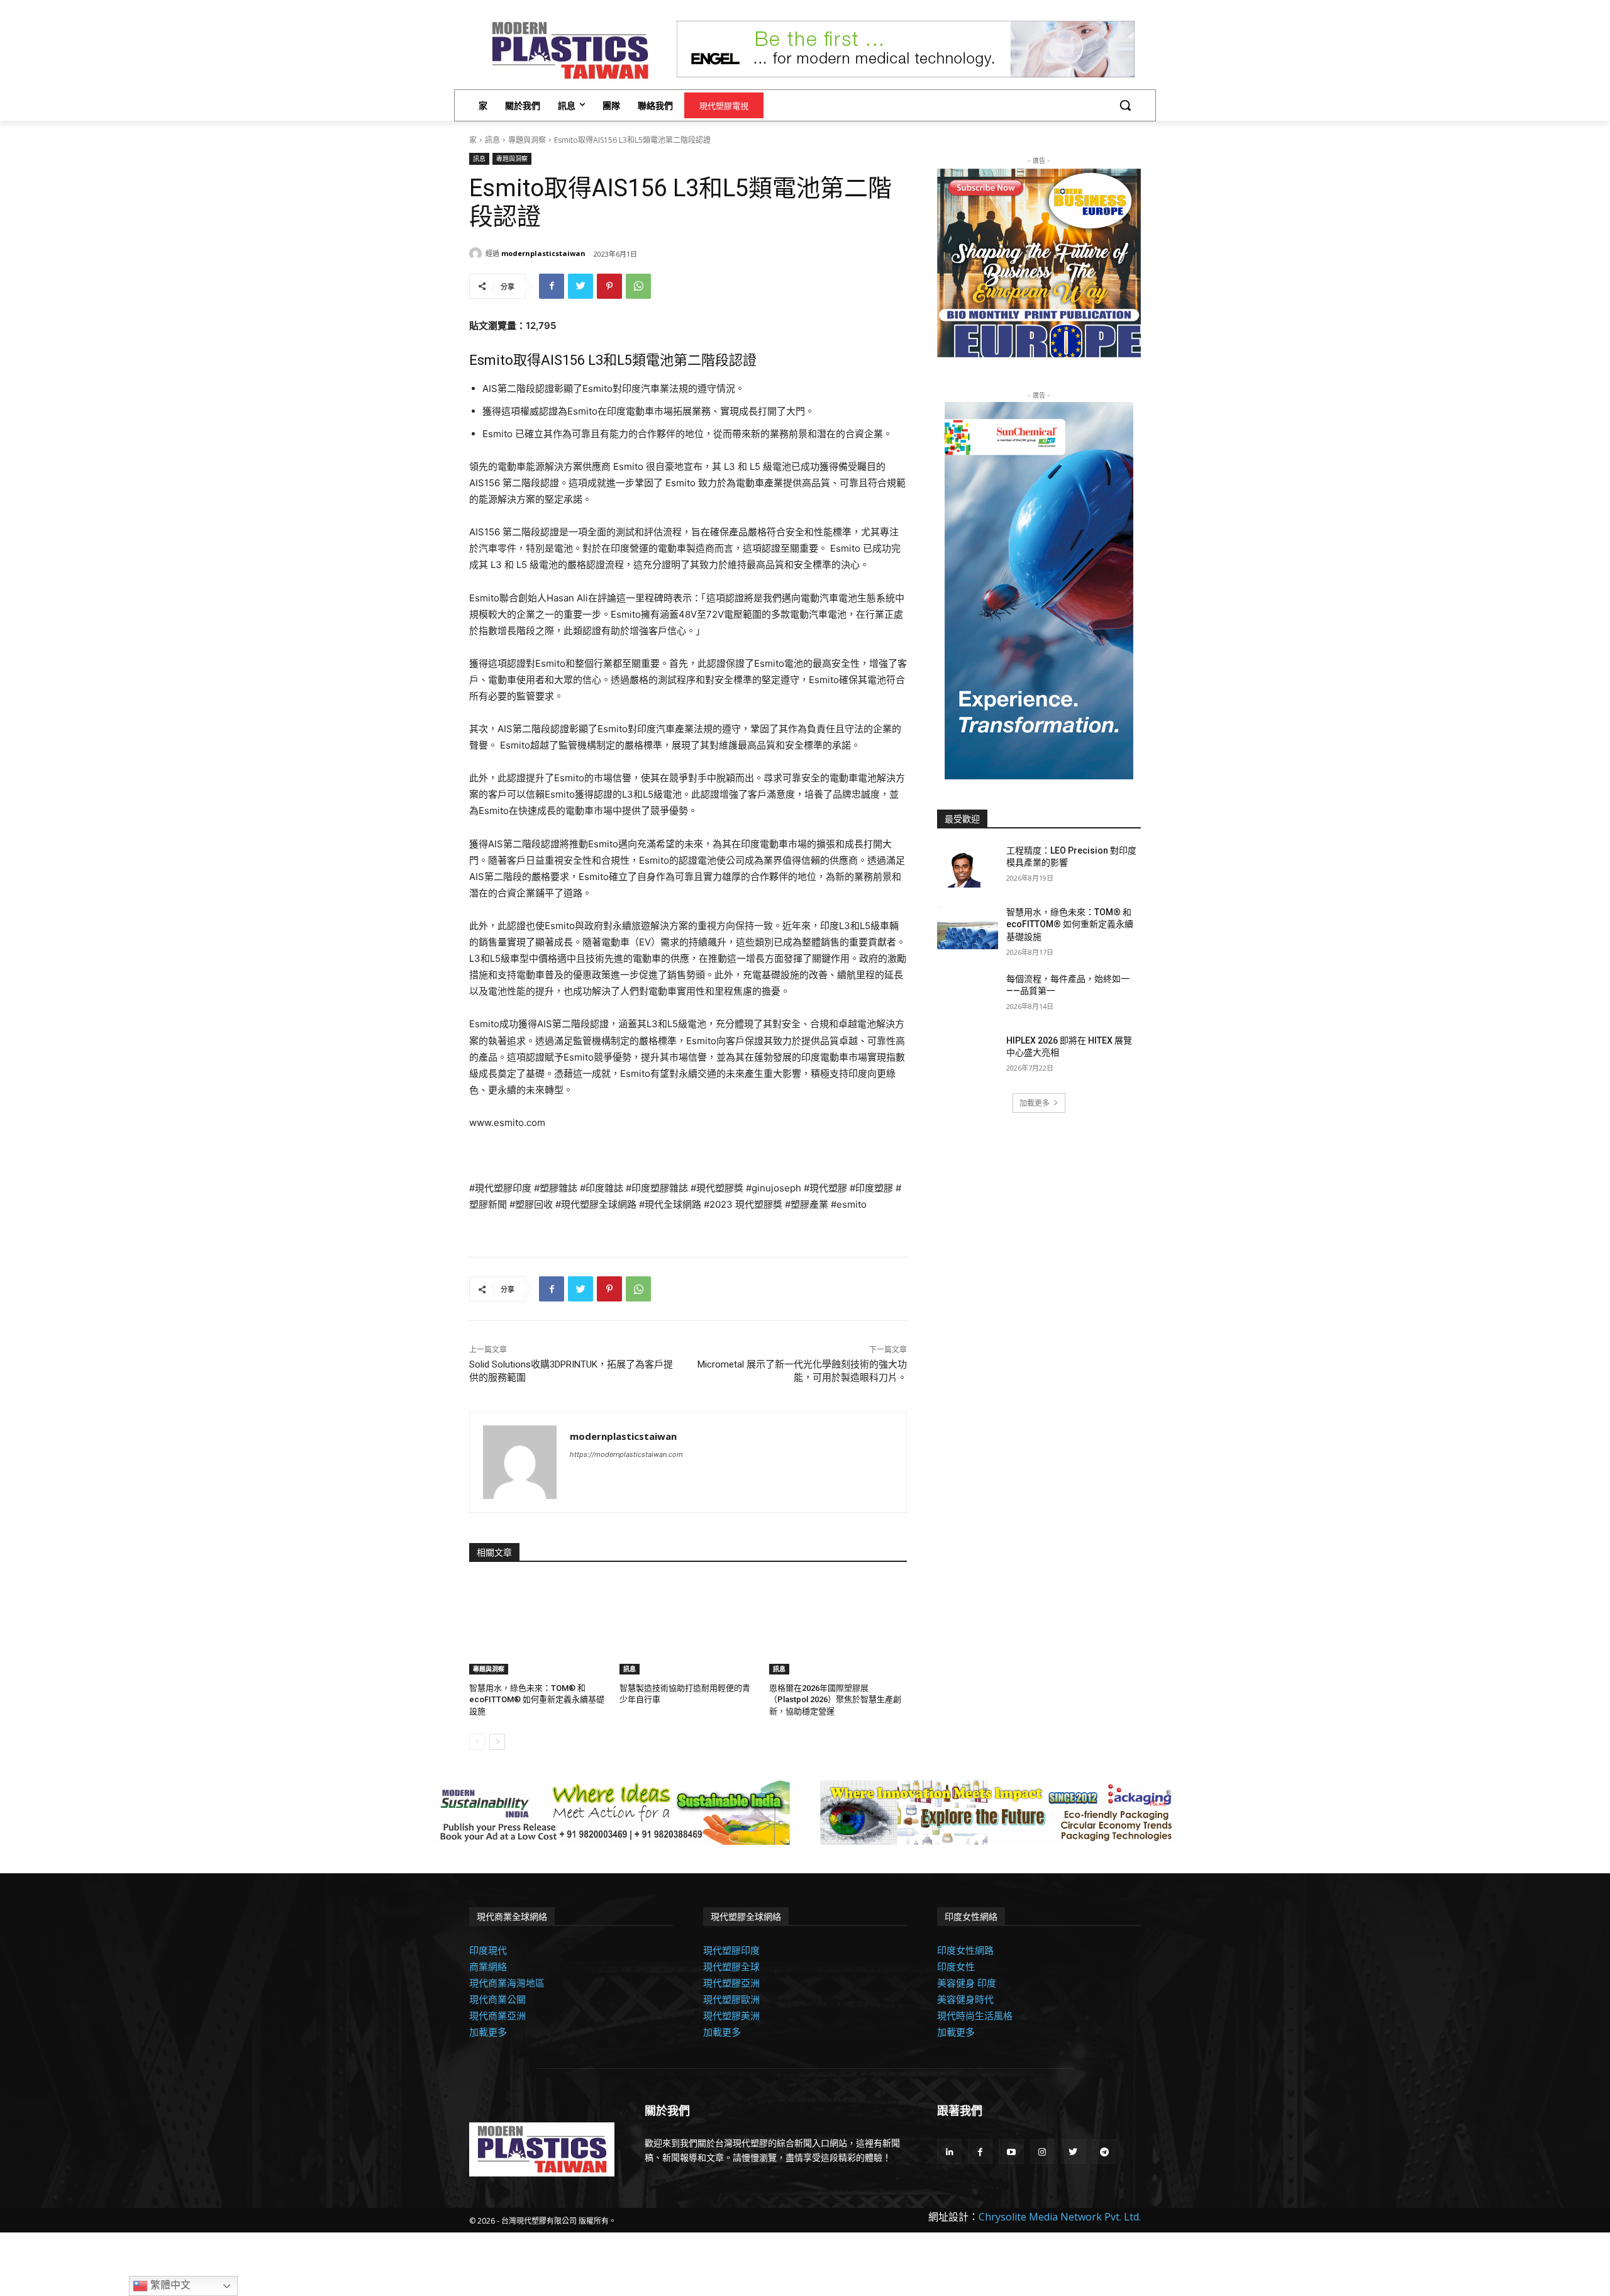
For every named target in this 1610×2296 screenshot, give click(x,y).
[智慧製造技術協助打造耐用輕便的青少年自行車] (688, 1626)
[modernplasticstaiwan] (477, 254)
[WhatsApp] (638, 286)
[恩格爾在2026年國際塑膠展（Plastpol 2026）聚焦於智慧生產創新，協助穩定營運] (838, 1626)
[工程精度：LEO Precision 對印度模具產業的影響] (968, 866)
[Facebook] (552, 286)
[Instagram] (1042, 2152)
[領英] (949, 2152)
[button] (1125, 105)
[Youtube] (1011, 2152)
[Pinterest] (609, 286)
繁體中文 (169, 2285)
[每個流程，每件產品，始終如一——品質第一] (968, 995)
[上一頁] (477, 1742)
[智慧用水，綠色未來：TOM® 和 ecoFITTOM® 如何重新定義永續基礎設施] (538, 1626)
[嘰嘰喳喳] (580, 286)
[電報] (1104, 2152)
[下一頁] (497, 1742)
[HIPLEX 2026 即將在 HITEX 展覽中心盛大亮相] (968, 1056)
